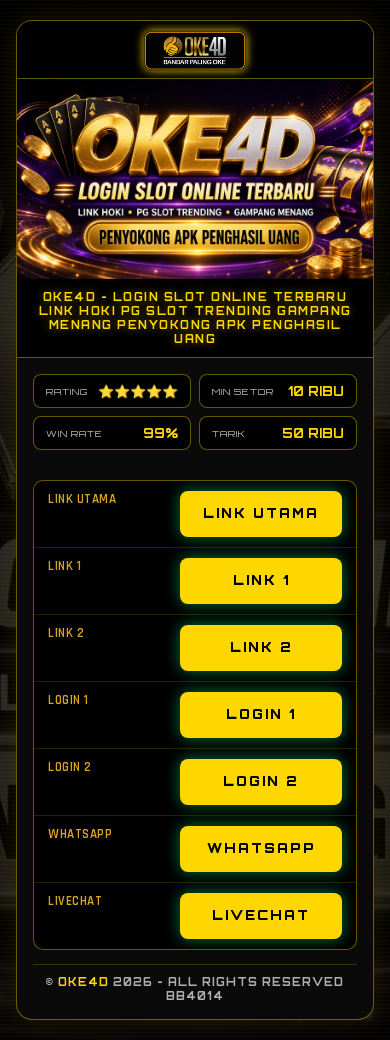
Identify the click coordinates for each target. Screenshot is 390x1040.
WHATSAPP (261, 848)
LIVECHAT (261, 915)
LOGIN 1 (261, 714)
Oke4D (83, 982)
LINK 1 (261, 580)
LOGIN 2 (261, 781)
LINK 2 (261, 647)
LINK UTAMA (261, 513)
